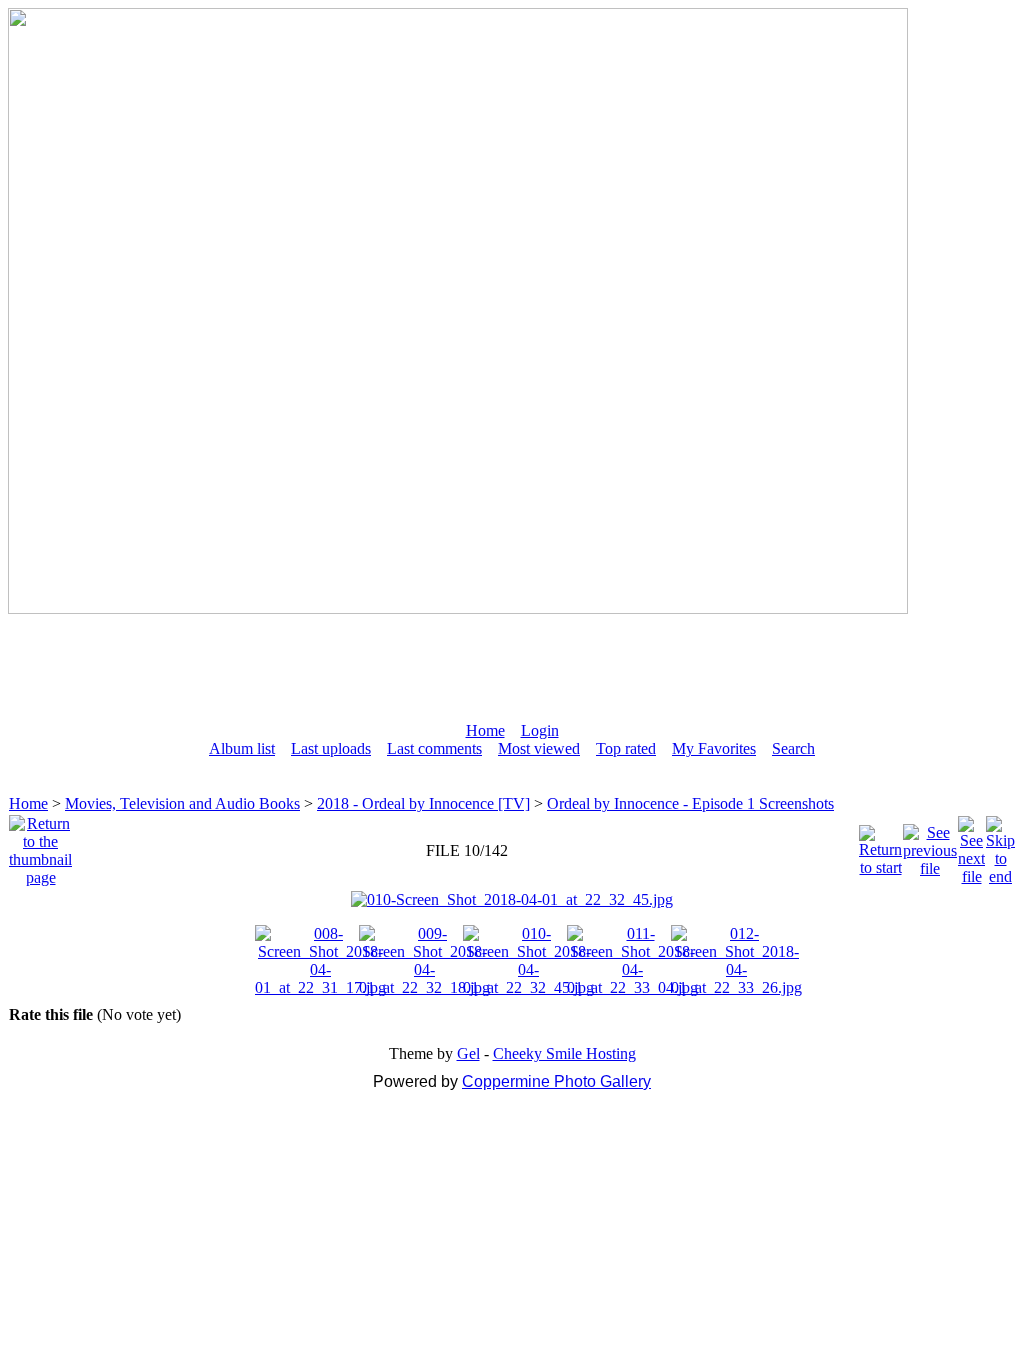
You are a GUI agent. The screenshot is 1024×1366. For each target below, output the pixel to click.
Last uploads (331, 748)
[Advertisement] (512, 659)
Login (540, 730)
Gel (468, 1053)
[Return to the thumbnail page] (40, 845)
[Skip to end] (1000, 845)
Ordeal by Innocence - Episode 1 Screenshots (690, 803)
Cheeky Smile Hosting (564, 1053)
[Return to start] (880, 845)
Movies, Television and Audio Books (182, 803)
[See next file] (971, 845)
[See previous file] (930, 845)
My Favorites (714, 748)
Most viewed (539, 748)
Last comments (434, 748)
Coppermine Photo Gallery (556, 1081)
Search (793, 748)
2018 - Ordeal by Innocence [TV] (423, 803)
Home (485, 730)
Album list (242, 748)
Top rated (626, 748)
